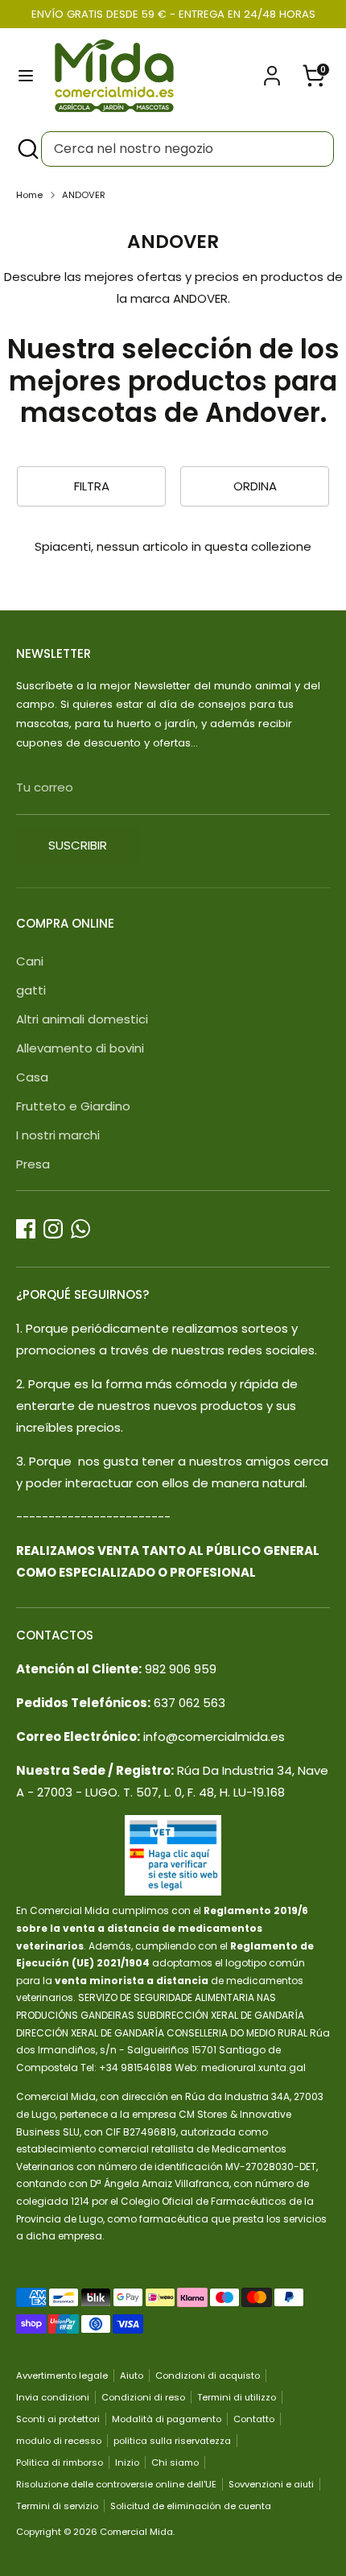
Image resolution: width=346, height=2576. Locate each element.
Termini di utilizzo (237, 2397)
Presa (33, 1164)
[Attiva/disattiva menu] (26, 76)
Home (29, 195)
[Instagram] (53, 1229)
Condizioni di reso (143, 2397)
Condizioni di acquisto (208, 2375)
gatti (31, 990)
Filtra (92, 486)
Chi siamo (175, 2462)
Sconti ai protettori (58, 2419)
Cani (30, 961)
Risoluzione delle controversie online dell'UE (116, 2484)
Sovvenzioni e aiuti (271, 2484)
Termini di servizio (57, 2506)
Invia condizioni (53, 2397)
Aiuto (132, 2375)
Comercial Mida (136, 2532)
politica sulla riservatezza (172, 2441)
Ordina (255, 486)
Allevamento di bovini (80, 1048)
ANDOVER (84, 195)
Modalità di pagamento (167, 2419)
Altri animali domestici (82, 1019)
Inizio (127, 2462)
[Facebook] (26, 1229)
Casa (32, 1077)
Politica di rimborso (60, 2462)
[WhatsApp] (80, 1229)
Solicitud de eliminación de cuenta (191, 2506)
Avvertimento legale (62, 2375)
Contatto (254, 2419)
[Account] (272, 70)
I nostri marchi (58, 1135)
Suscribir (78, 845)
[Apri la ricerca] (27, 149)
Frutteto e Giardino (73, 1106)
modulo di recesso (59, 2441)
